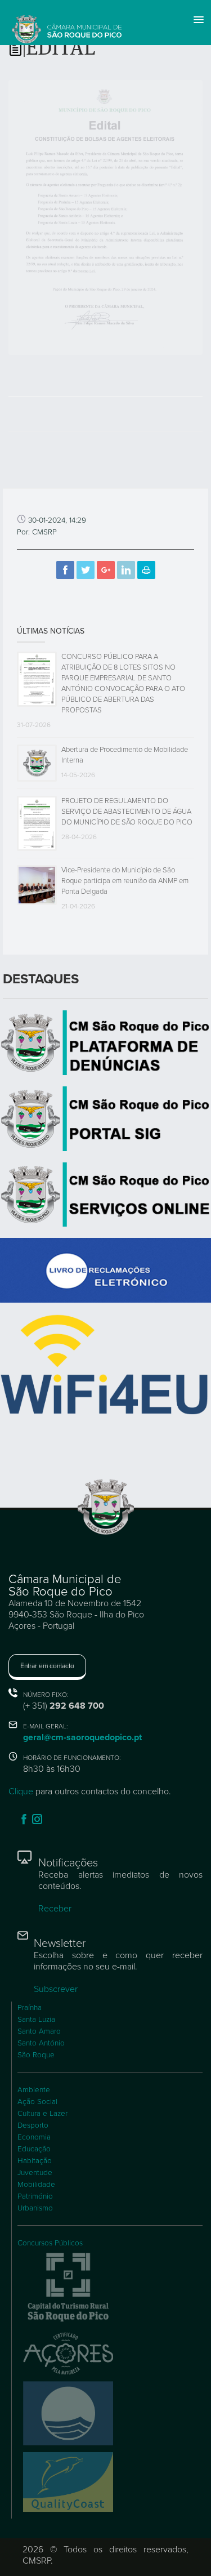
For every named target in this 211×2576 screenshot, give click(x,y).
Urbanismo (35, 2208)
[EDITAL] (105, 217)
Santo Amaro (39, 2031)
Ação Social (37, 2102)
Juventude (35, 2173)
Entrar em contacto (47, 1666)
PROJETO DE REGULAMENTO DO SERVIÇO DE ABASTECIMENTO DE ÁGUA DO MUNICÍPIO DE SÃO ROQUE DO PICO (127, 812)
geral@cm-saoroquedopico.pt (82, 1737)
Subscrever (56, 1989)
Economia (34, 2137)
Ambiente (34, 2090)
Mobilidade (36, 2185)
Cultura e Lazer (42, 2114)
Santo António (41, 2043)
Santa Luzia (36, 2020)
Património (35, 2196)
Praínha (30, 2008)
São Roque (36, 2055)
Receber (55, 1909)
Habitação (35, 2161)
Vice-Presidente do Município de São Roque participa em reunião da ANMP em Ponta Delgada (125, 881)
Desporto (33, 2125)
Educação (34, 2149)
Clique (21, 1791)
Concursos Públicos (50, 2243)
